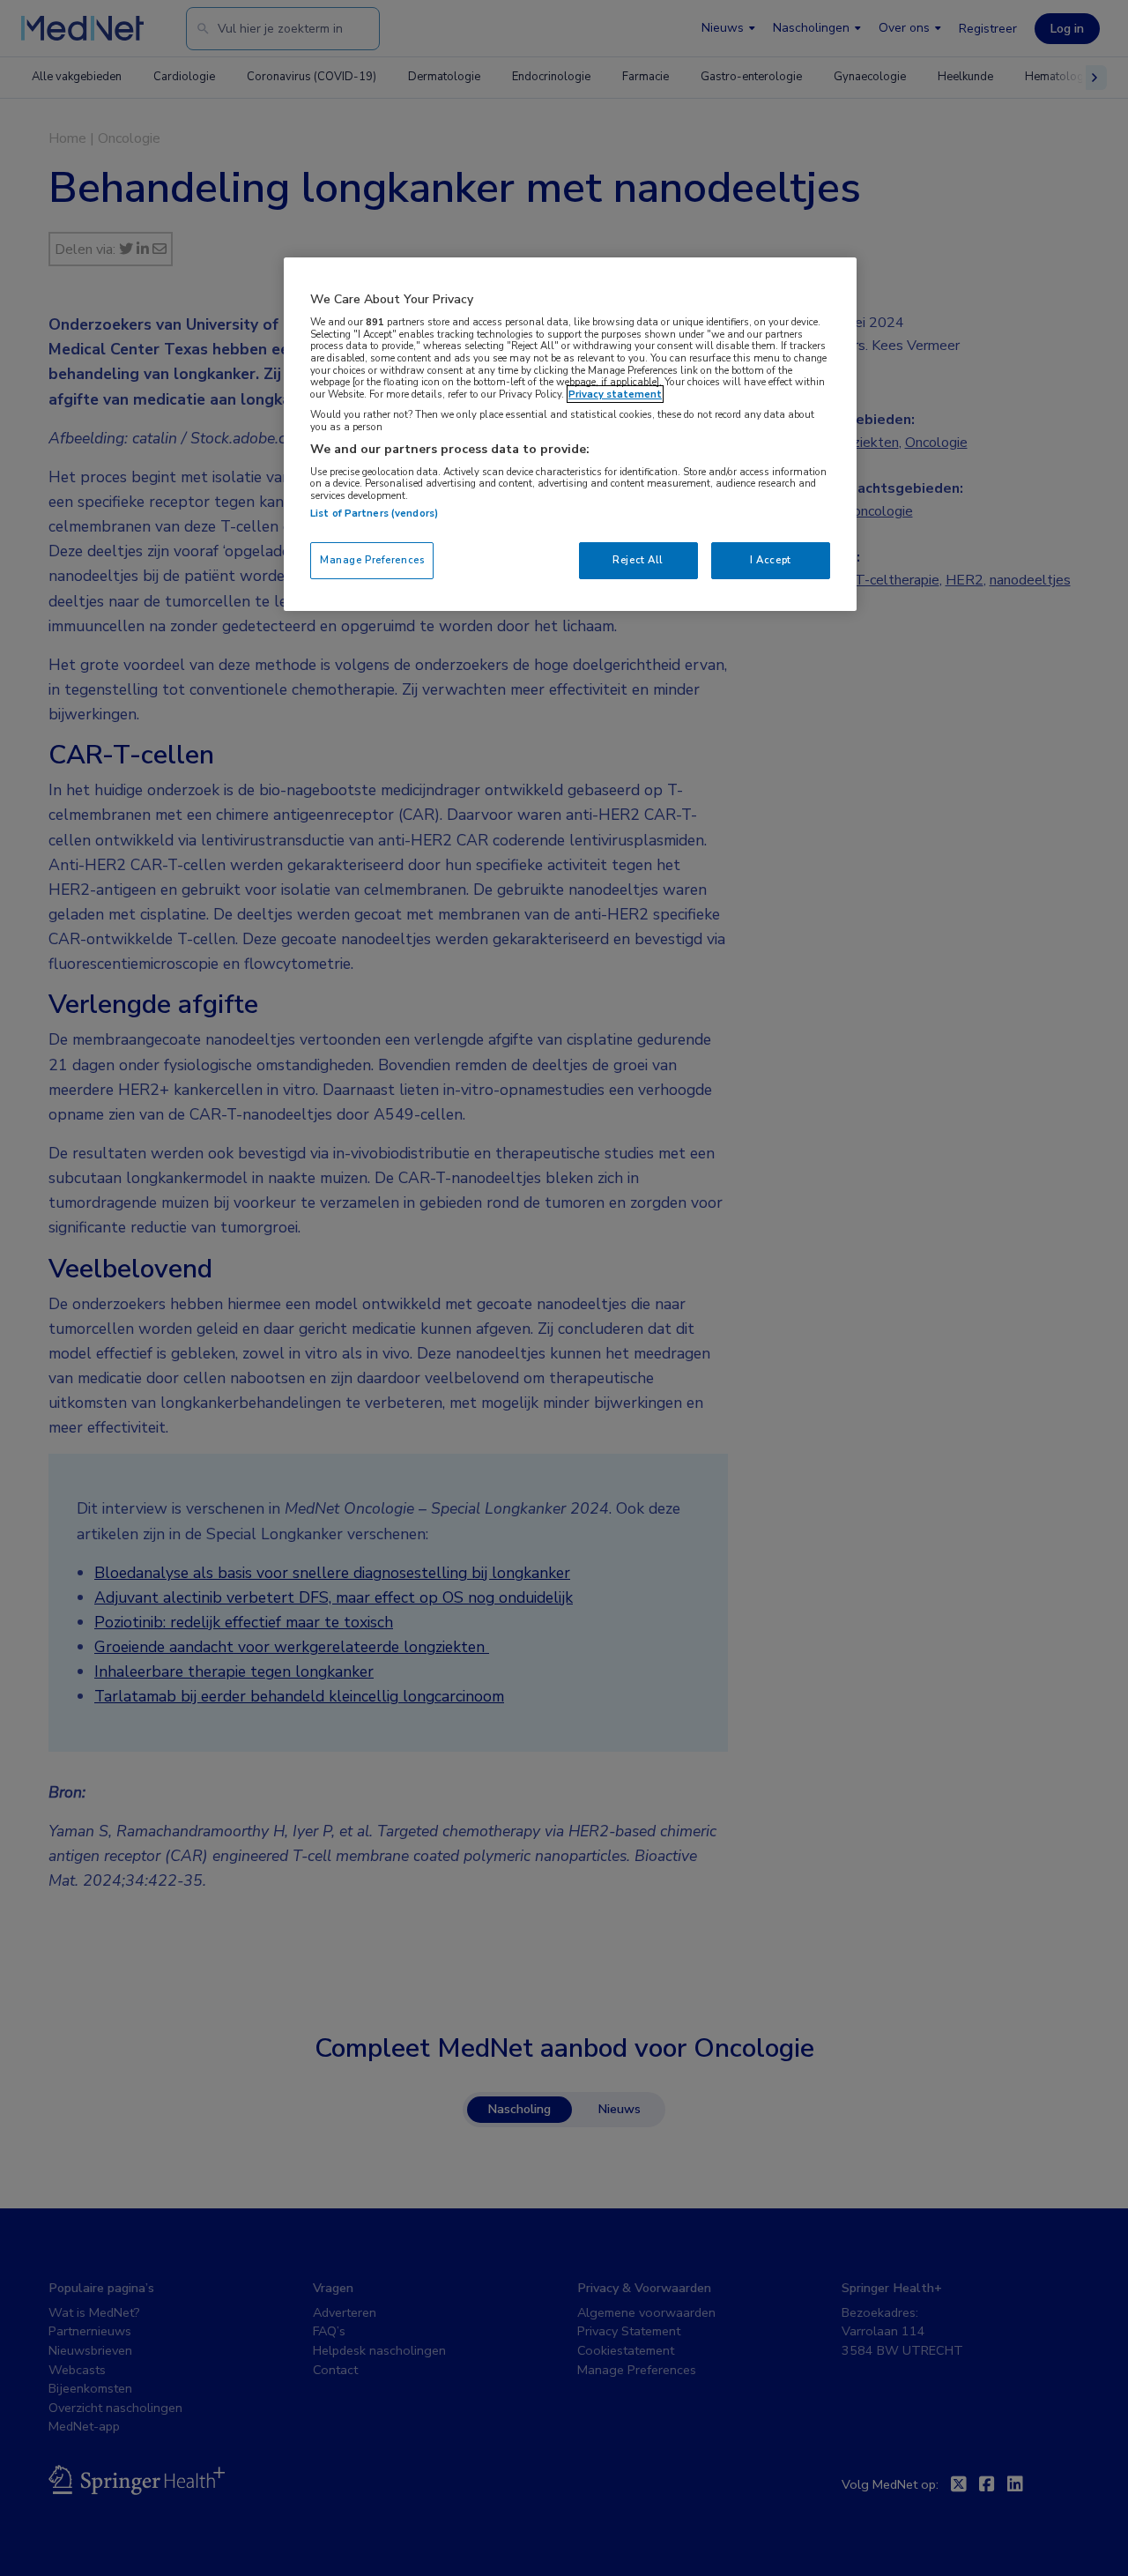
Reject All (638, 560)
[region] (570, 434)
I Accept (771, 560)
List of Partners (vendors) (374, 513)
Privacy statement (615, 394)
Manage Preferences (372, 560)
